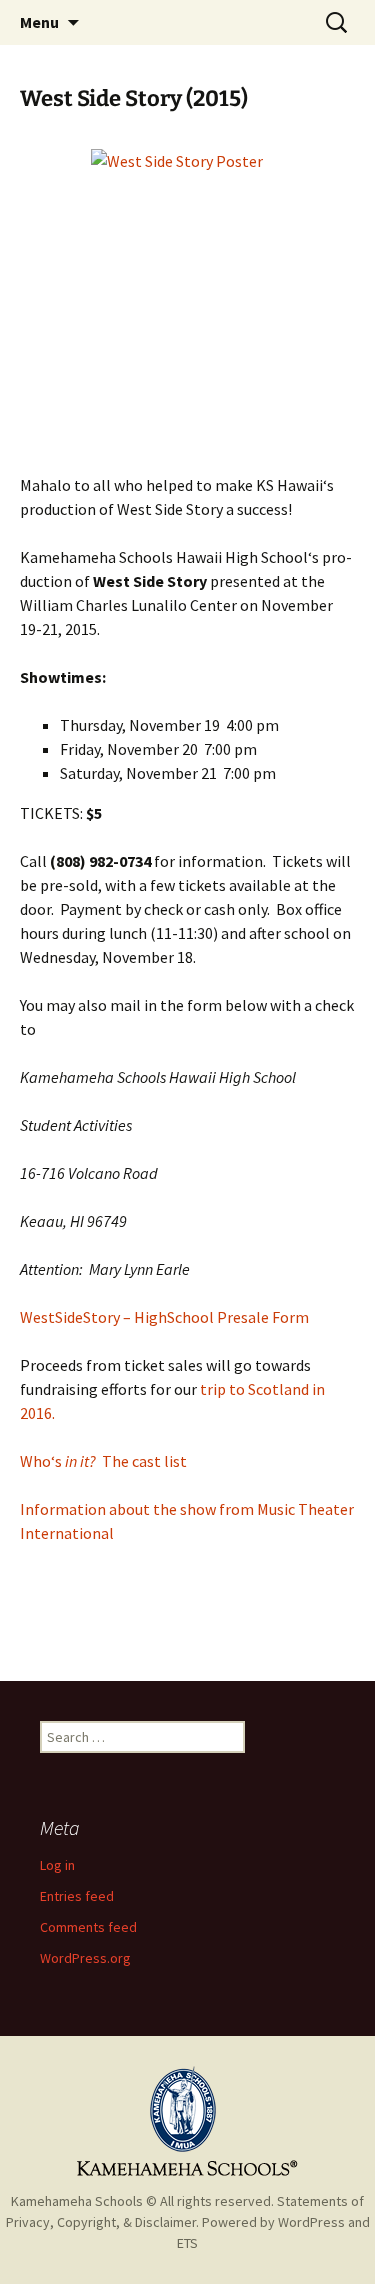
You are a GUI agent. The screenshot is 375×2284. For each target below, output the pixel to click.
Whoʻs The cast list (103, 1461)
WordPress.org (85, 1958)
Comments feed (88, 1927)
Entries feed (77, 1896)
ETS (187, 2243)
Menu (39, 22)
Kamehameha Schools (77, 2201)
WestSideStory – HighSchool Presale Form (164, 1317)
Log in (57, 1865)
